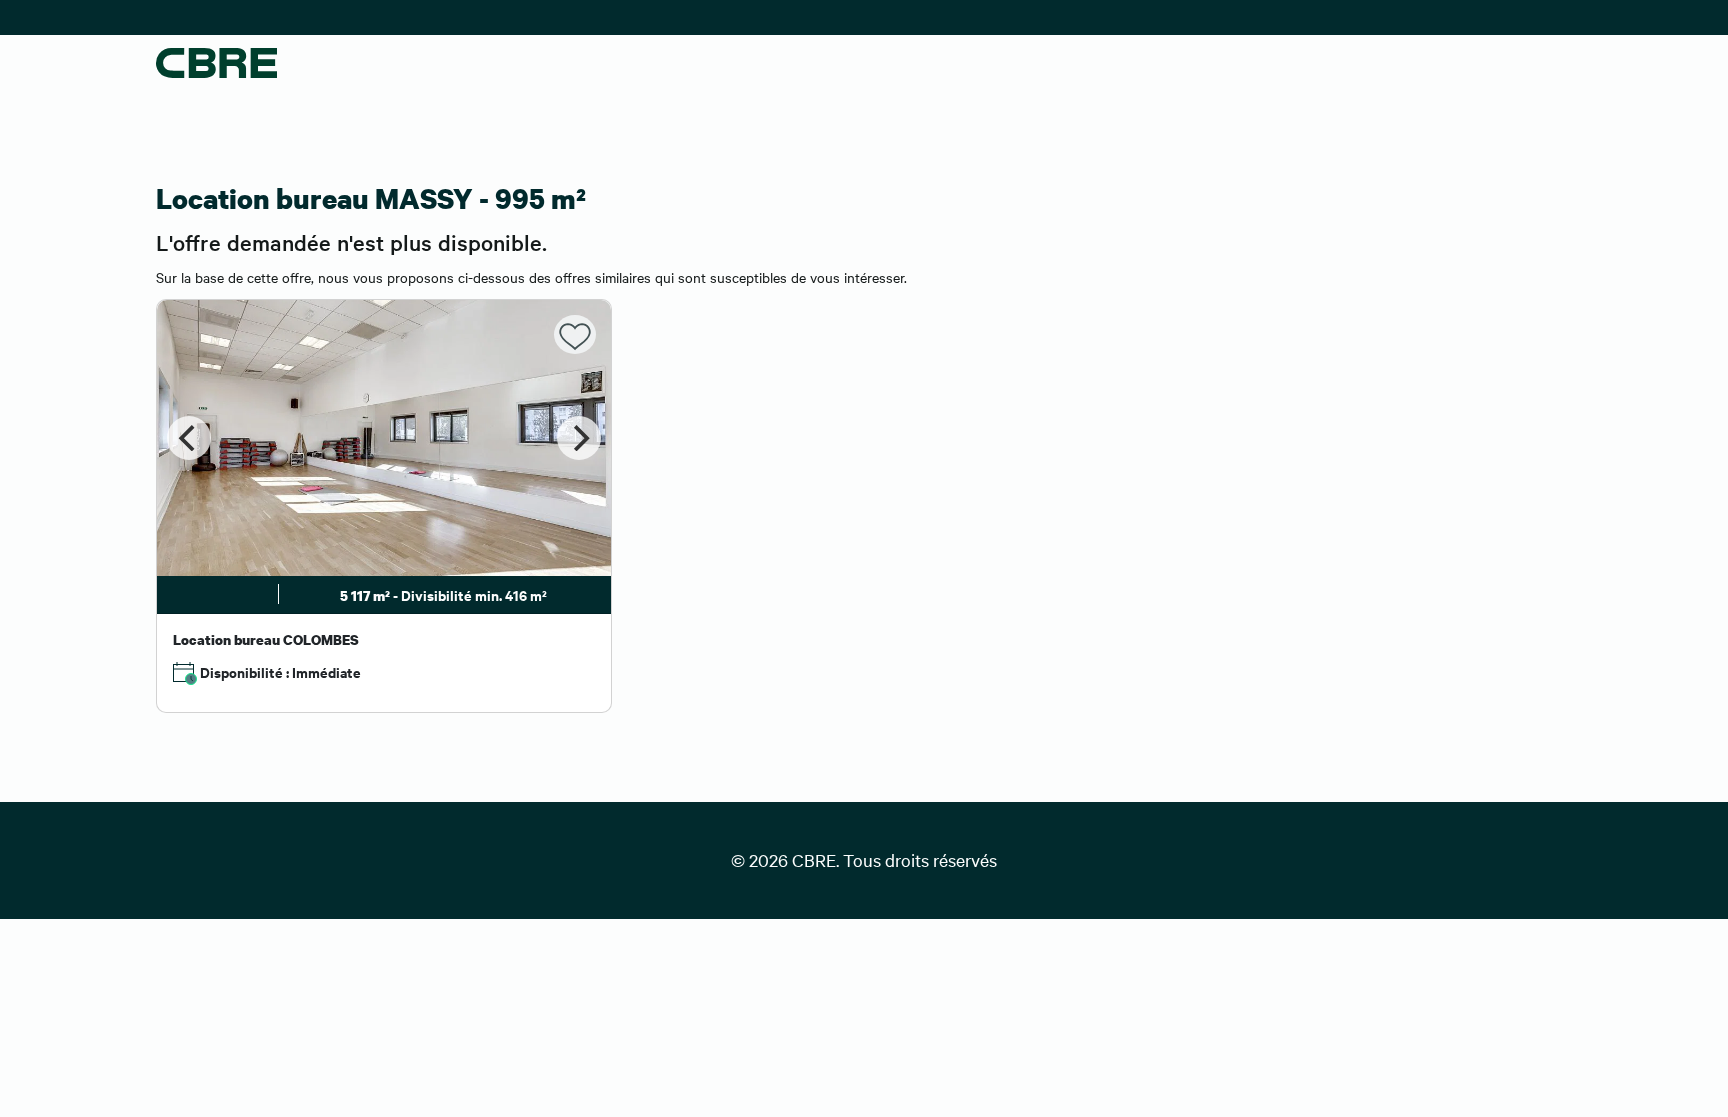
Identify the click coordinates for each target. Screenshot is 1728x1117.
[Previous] (189, 438)
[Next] (579, 438)
